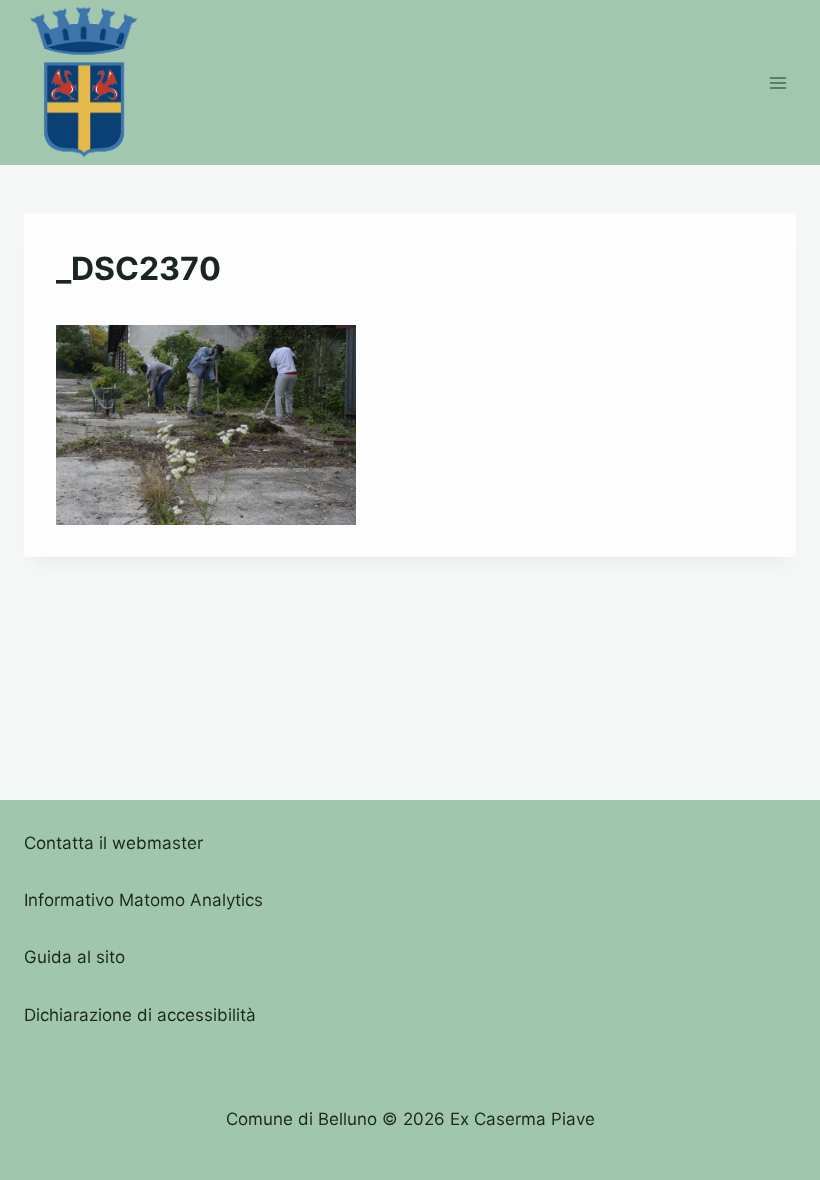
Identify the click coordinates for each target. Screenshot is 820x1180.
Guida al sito (74, 957)
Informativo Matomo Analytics (143, 900)
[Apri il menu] (777, 82)
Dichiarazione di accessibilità (140, 1015)
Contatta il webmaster (113, 843)
